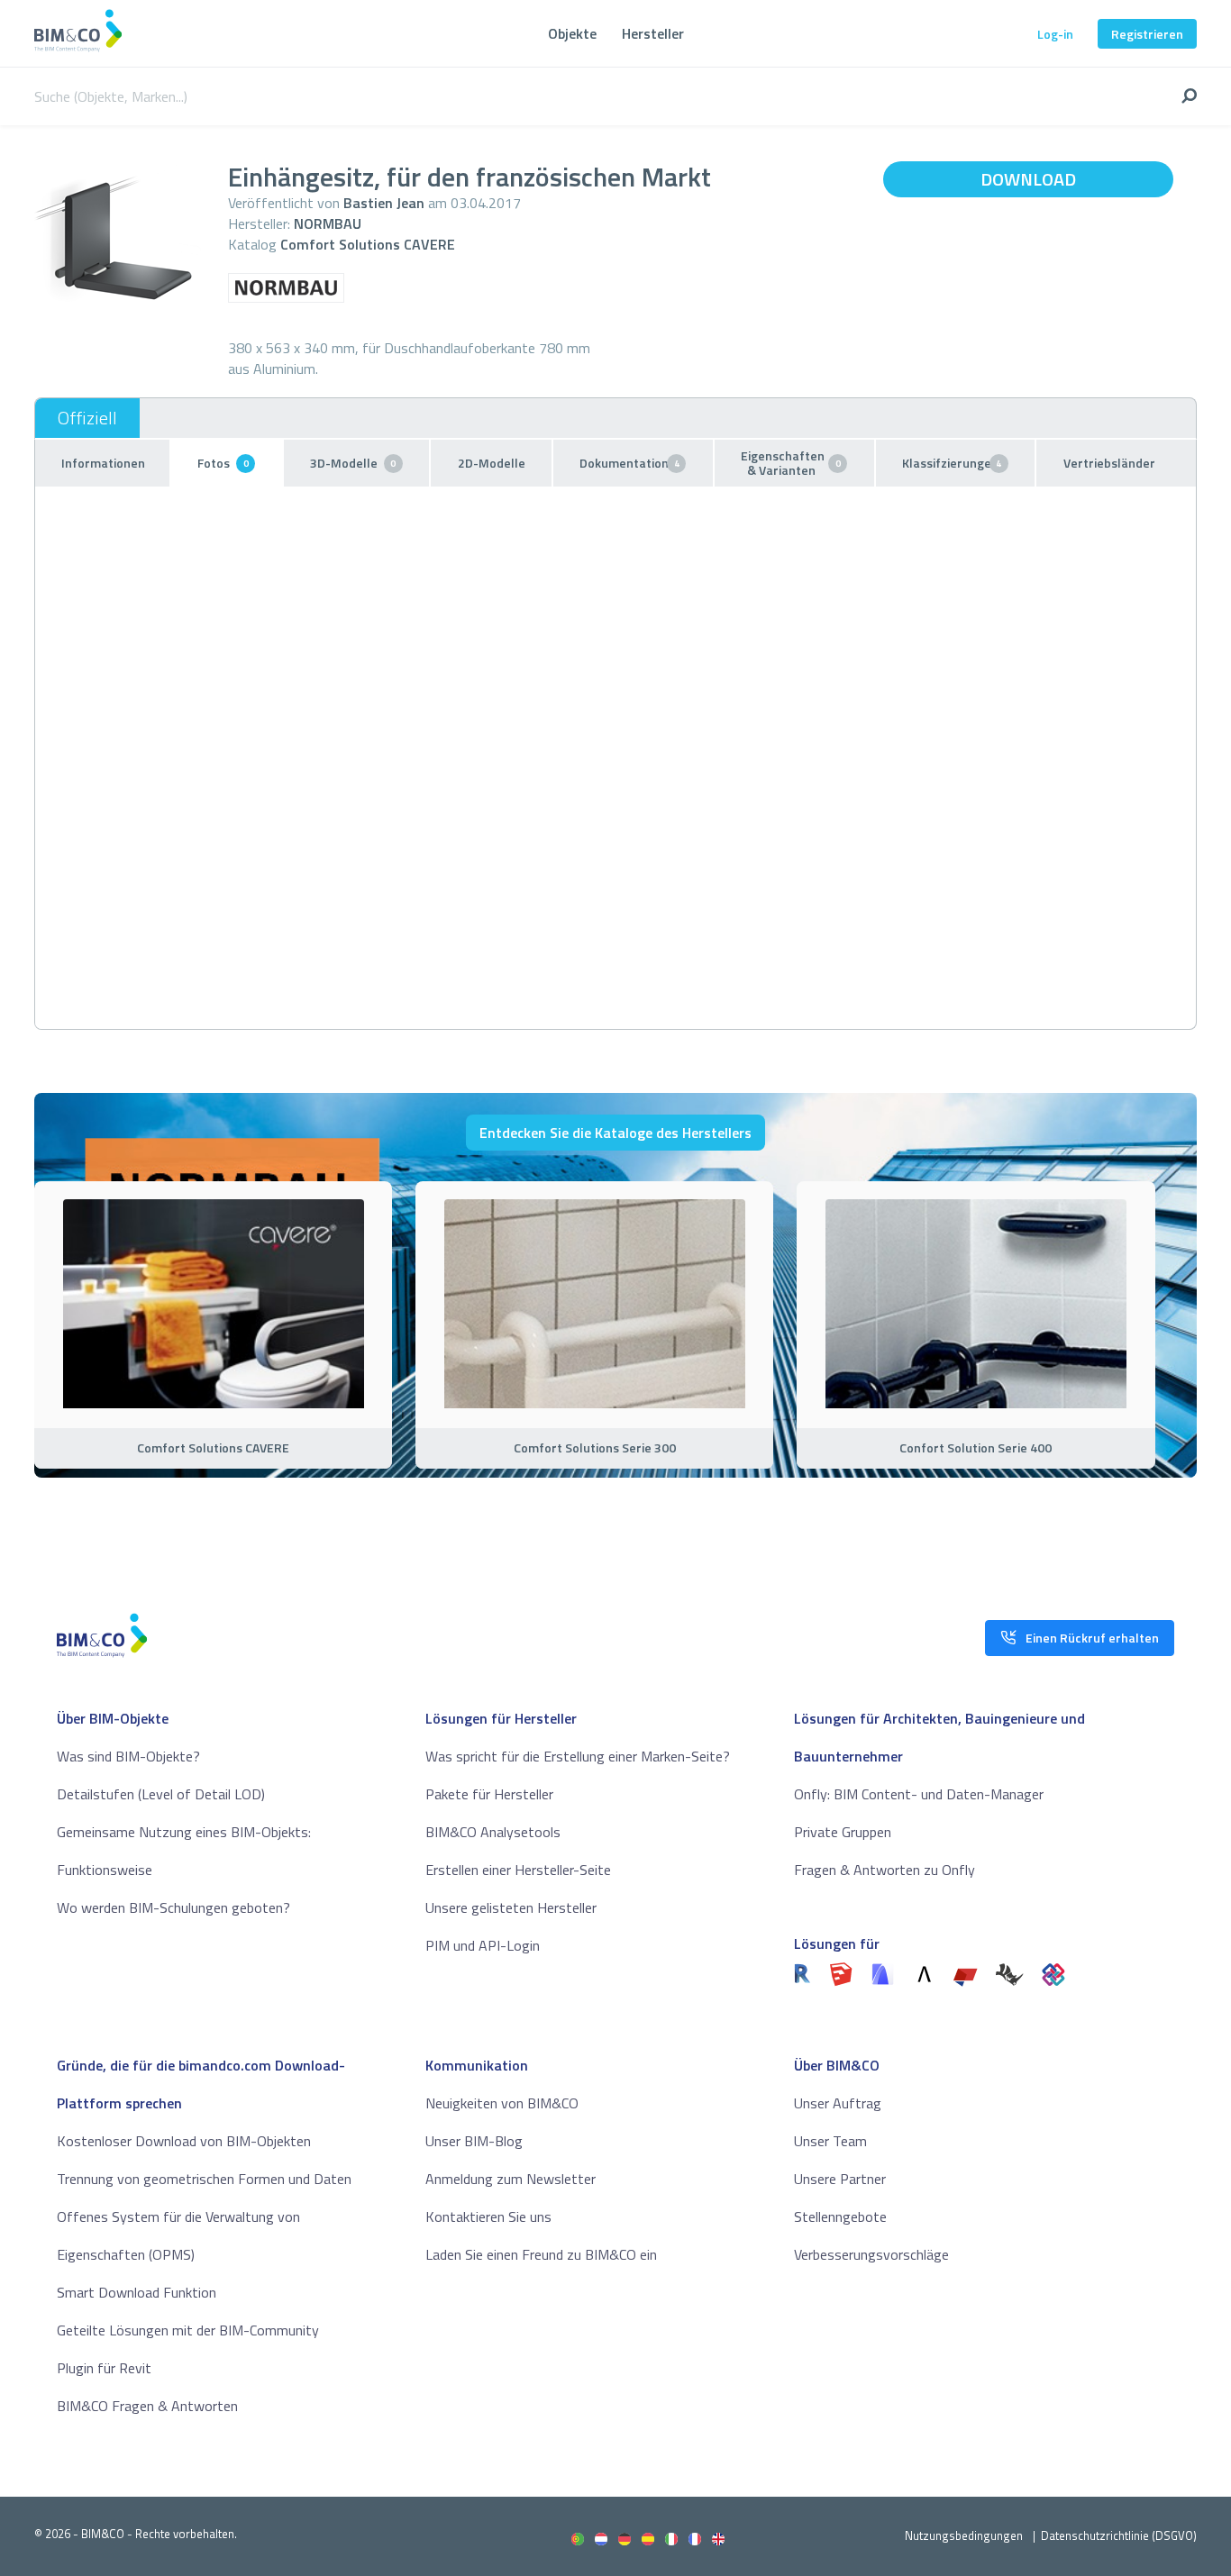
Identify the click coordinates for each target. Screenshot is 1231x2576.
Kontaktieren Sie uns (488, 2216)
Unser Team (830, 2141)
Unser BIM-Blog (474, 2141)
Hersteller (653, 33)
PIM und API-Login (483, 1945)
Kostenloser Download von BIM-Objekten (184, 2141)
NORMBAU (328, 223)
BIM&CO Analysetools (493, 1832)
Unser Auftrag (838, 2103)
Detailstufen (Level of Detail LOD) (161, 1794)
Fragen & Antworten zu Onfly (884, 1870)
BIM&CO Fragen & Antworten (147, 2406)
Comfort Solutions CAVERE (368, 244)
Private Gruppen (843, 1832)
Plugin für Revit (104, 2368)
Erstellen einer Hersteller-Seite (518, 1870)
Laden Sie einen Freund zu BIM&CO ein (541, 2254)
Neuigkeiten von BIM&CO (502, 2103)
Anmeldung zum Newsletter (511, 2179)
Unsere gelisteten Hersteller (511, 1907)
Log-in (1055, 34)
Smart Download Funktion (137, 2292)
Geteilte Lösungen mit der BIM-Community (188, 2330)
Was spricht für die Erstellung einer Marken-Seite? (578, 1756)
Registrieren (1147, 34)
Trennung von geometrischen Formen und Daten (204, 2179)
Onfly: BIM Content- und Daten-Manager (919, 1794)
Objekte (572, 33)
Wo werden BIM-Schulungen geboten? (173, 1907)
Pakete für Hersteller (489, 1794)
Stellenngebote (840, 2216)
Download (1028, 179)
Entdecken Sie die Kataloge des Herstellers (615, 1133)
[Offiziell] (87, 418)
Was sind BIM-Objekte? (128, 1756)
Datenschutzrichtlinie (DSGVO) (1119, 2535)
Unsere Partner (840, 2179)
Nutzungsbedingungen (964, 2535)
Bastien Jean (384, 203)
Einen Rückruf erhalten (1092, 1638)
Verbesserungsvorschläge (871, 2254)
